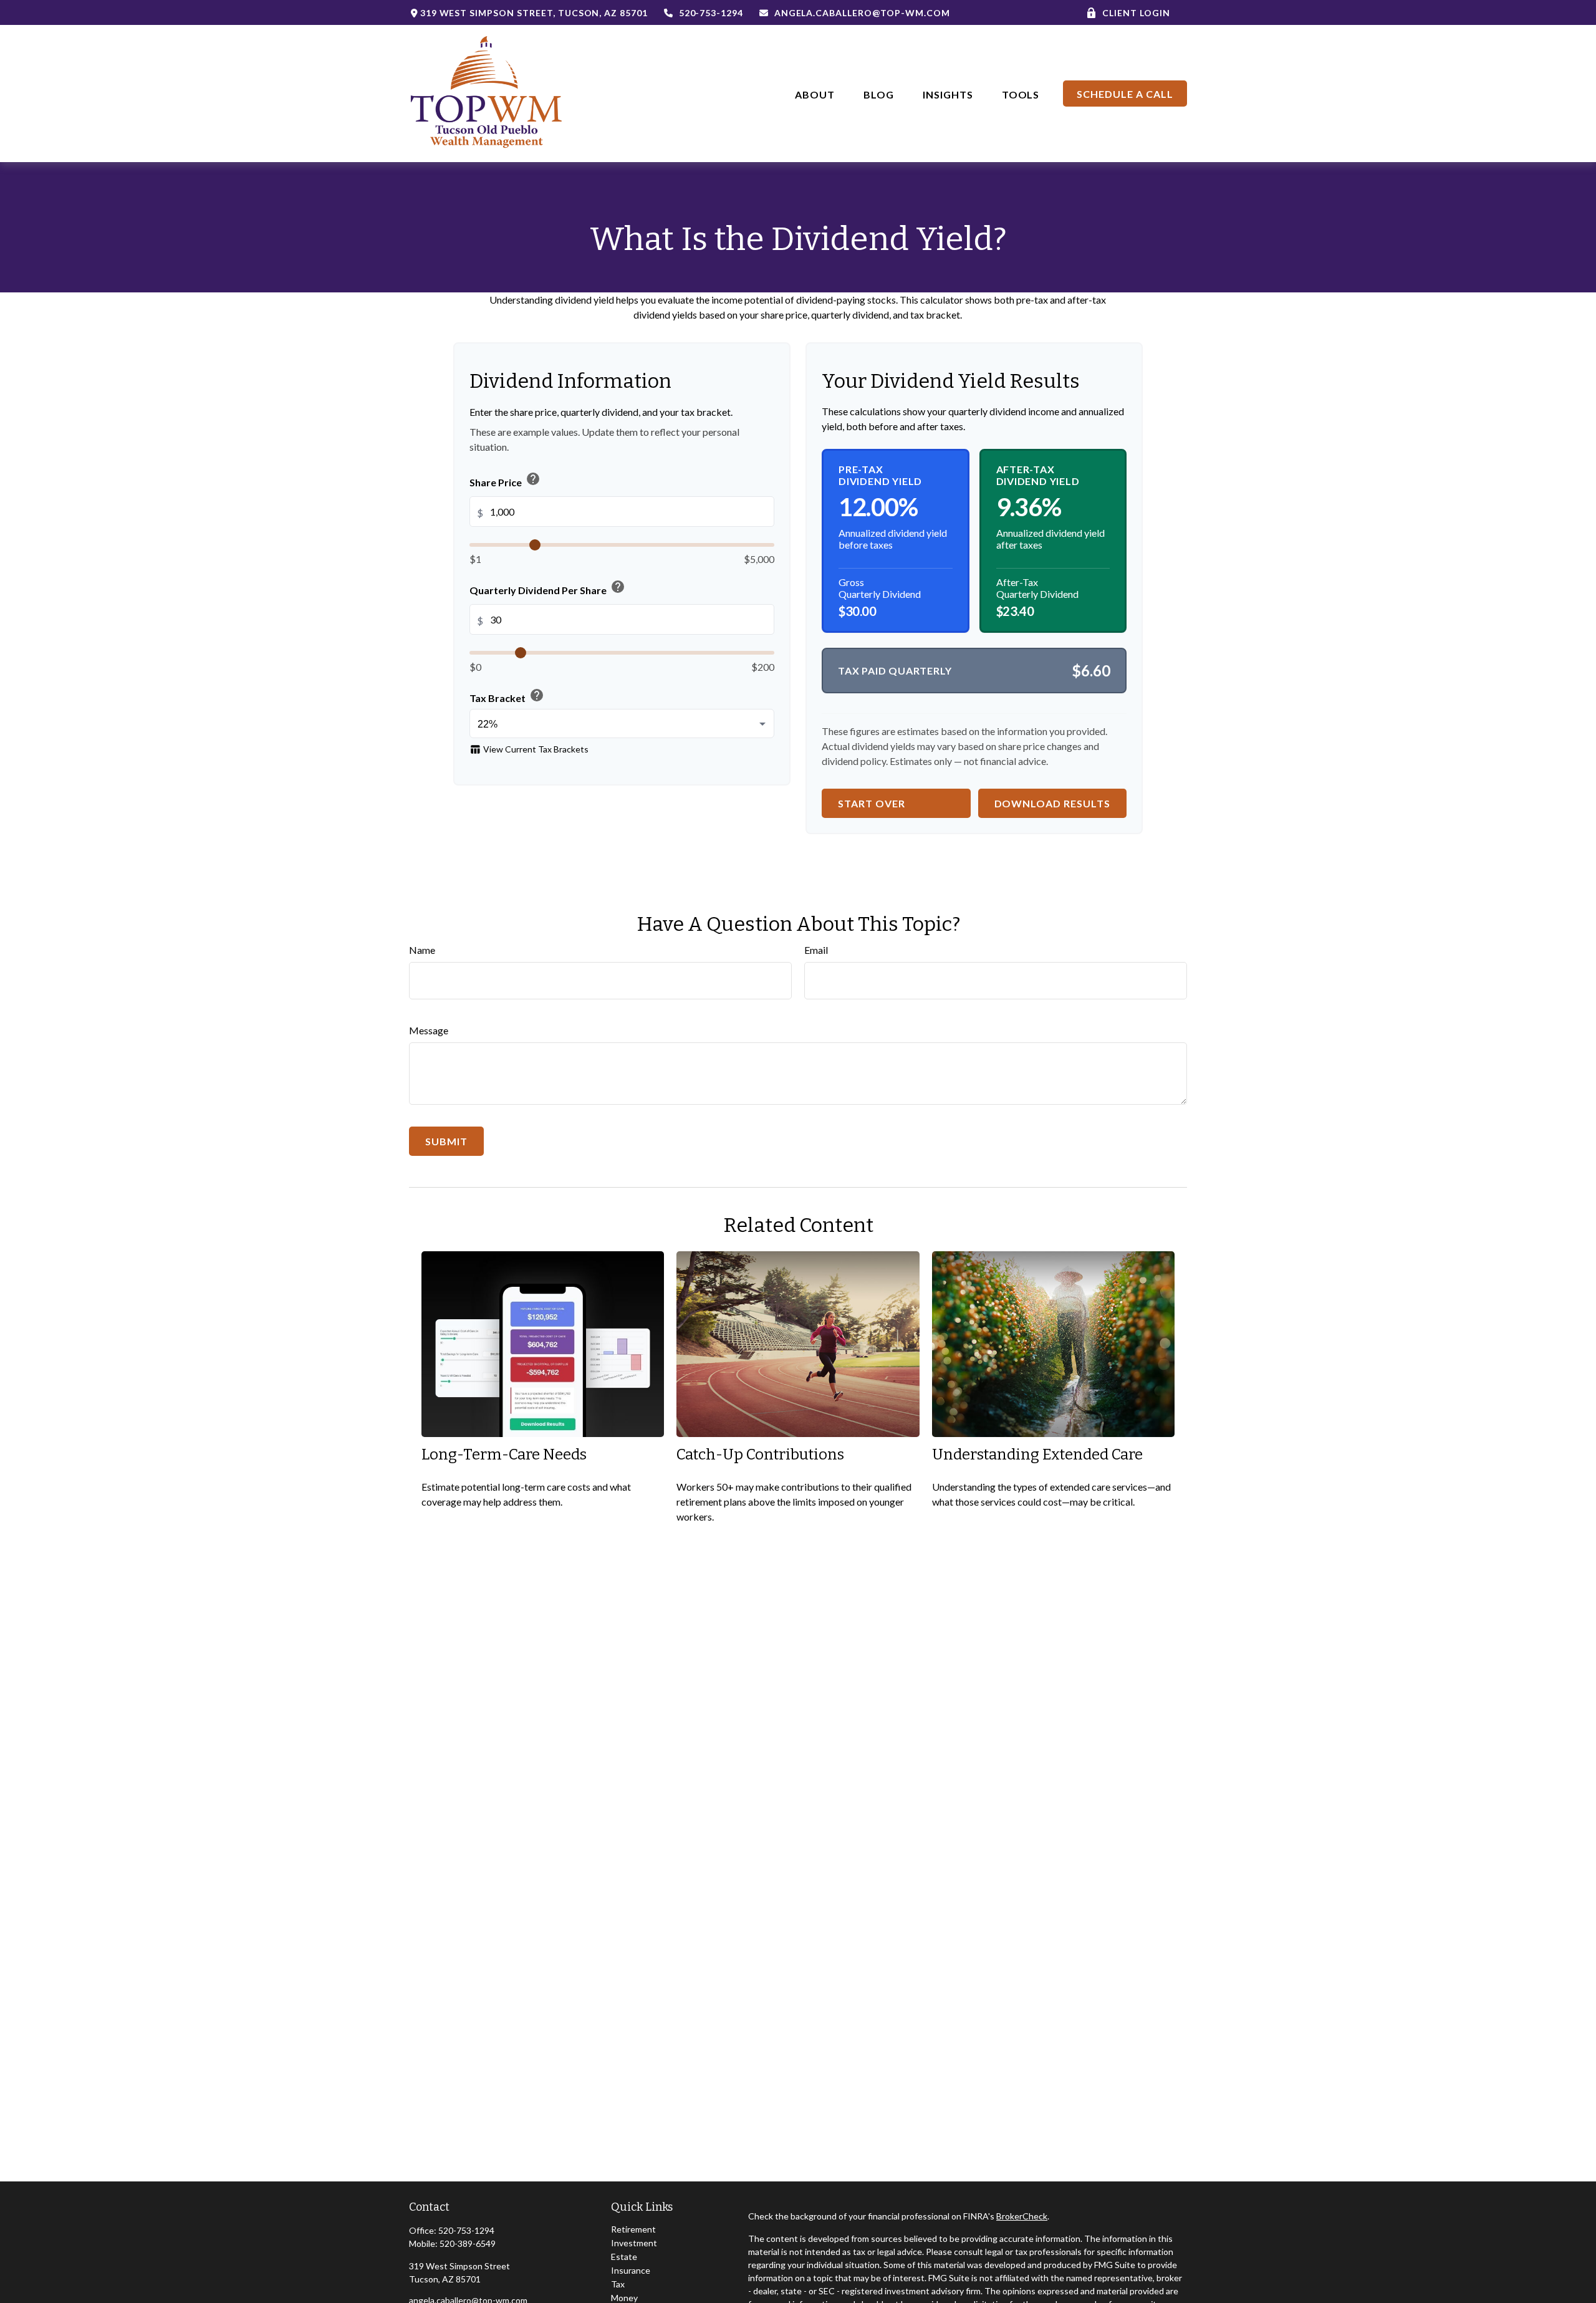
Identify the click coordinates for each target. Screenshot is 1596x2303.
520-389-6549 (468, 2243)
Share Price (505, 479)
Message (429, 1030)
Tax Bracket (507, 695)
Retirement (633, 2229)
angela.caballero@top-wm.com (862, 13)
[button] (815, 93)
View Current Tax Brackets (529, 749)
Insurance (631, 2270)
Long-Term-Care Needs (504, 1454)
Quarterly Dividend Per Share (547, 588)
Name (422, 950)
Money (624, 2298)
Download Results (1052, 803)
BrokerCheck (1022, 2216)
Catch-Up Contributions (760, 1454)
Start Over (872, 803)
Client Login (1136, 13)
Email (816, 950)
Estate (624, 2257)
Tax (618, 2284)
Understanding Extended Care (1037, 1454)
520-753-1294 (711, 13)
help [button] (533, 479)
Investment (634, 2243)
